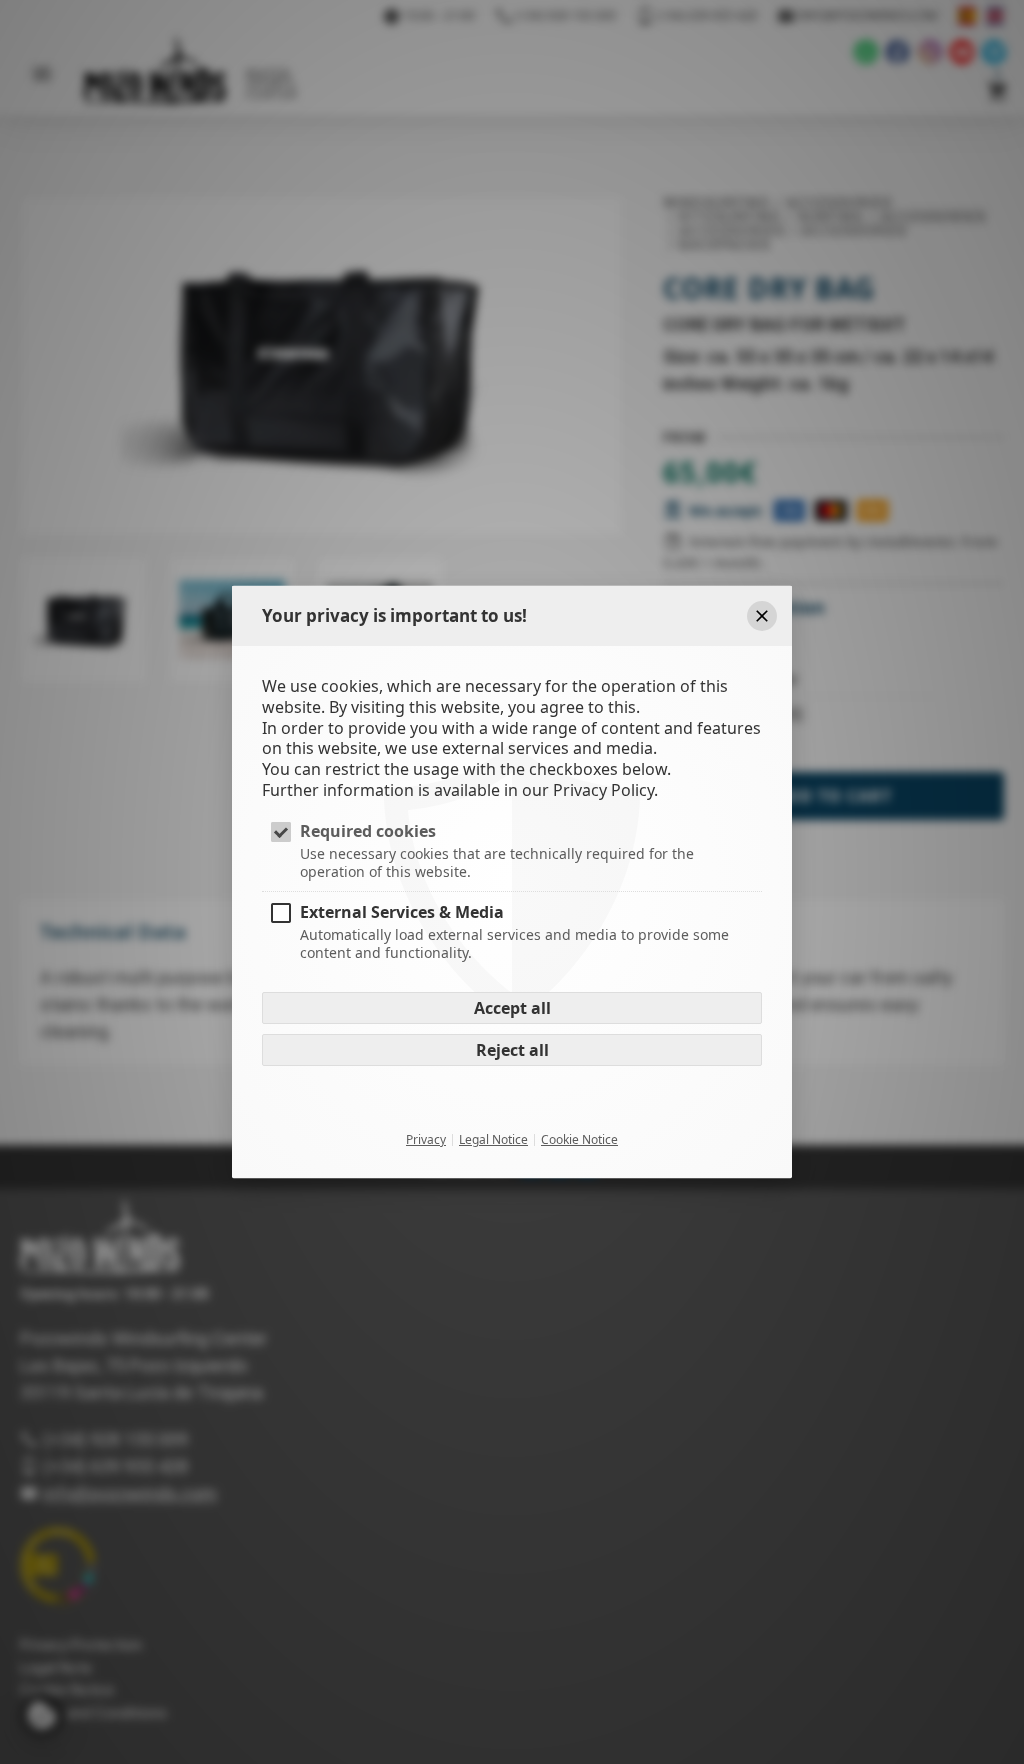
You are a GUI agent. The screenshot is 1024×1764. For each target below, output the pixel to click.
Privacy (426, 1140)
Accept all (512, 1008)
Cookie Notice (579, 1140)
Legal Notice (493, 1140)
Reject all (512, 1050)
